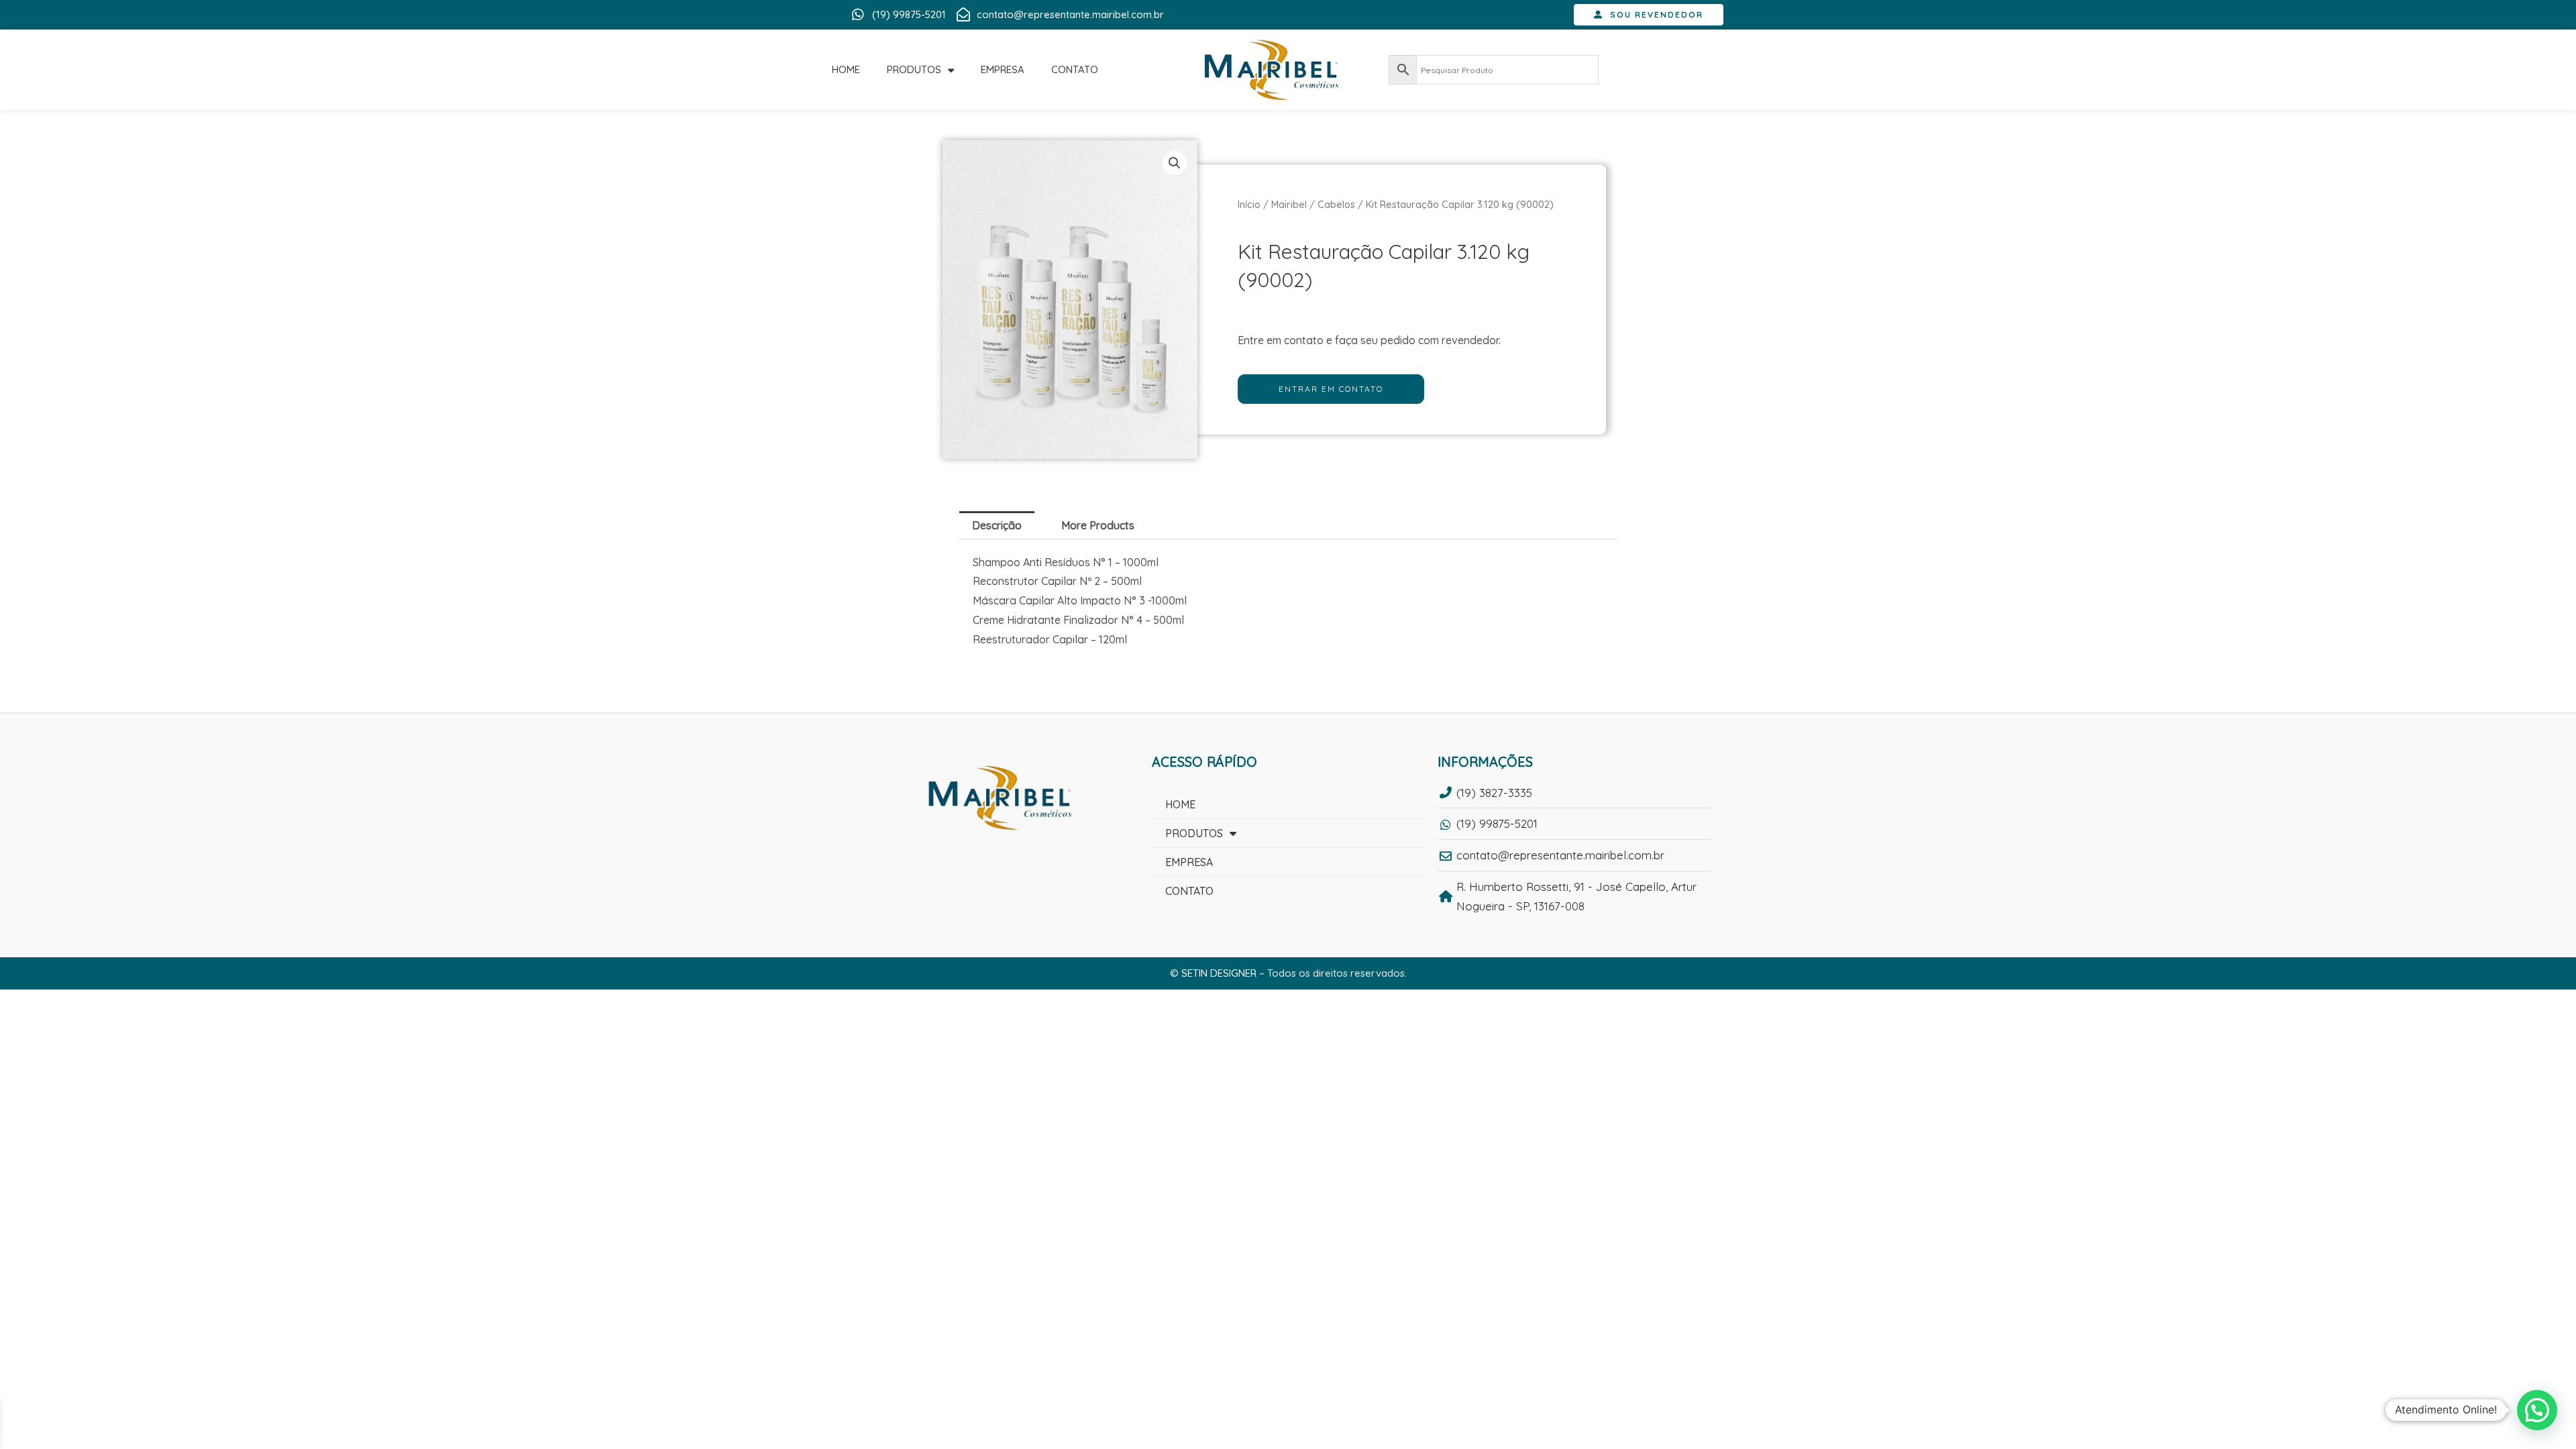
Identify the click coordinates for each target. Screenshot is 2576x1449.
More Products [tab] (1098, 525)
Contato (1075, 69)
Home (846, 69)
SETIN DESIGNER (1219, 973)
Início (1249, 204)
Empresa (1003, 69)
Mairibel (1289, 204)
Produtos (914, 69)
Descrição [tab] (997, 525)
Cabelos (1336, 204)
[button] (1175, 163)
